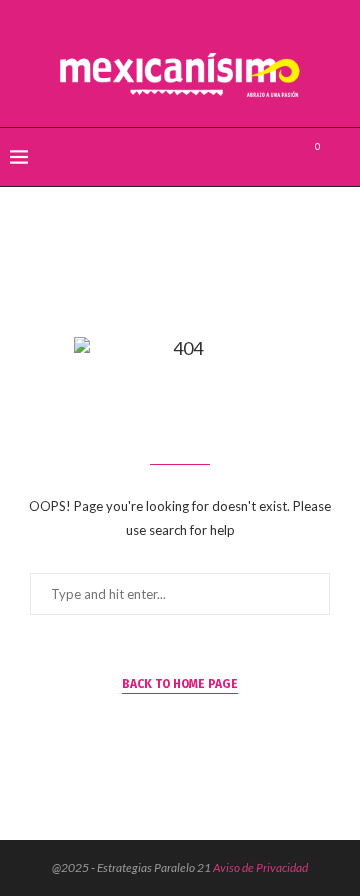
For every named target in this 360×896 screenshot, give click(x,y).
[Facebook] (239, 157)
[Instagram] (281, 157)
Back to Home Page (180, 684)
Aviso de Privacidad (260, 867)
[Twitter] (260, 157)
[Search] (340, 157)
